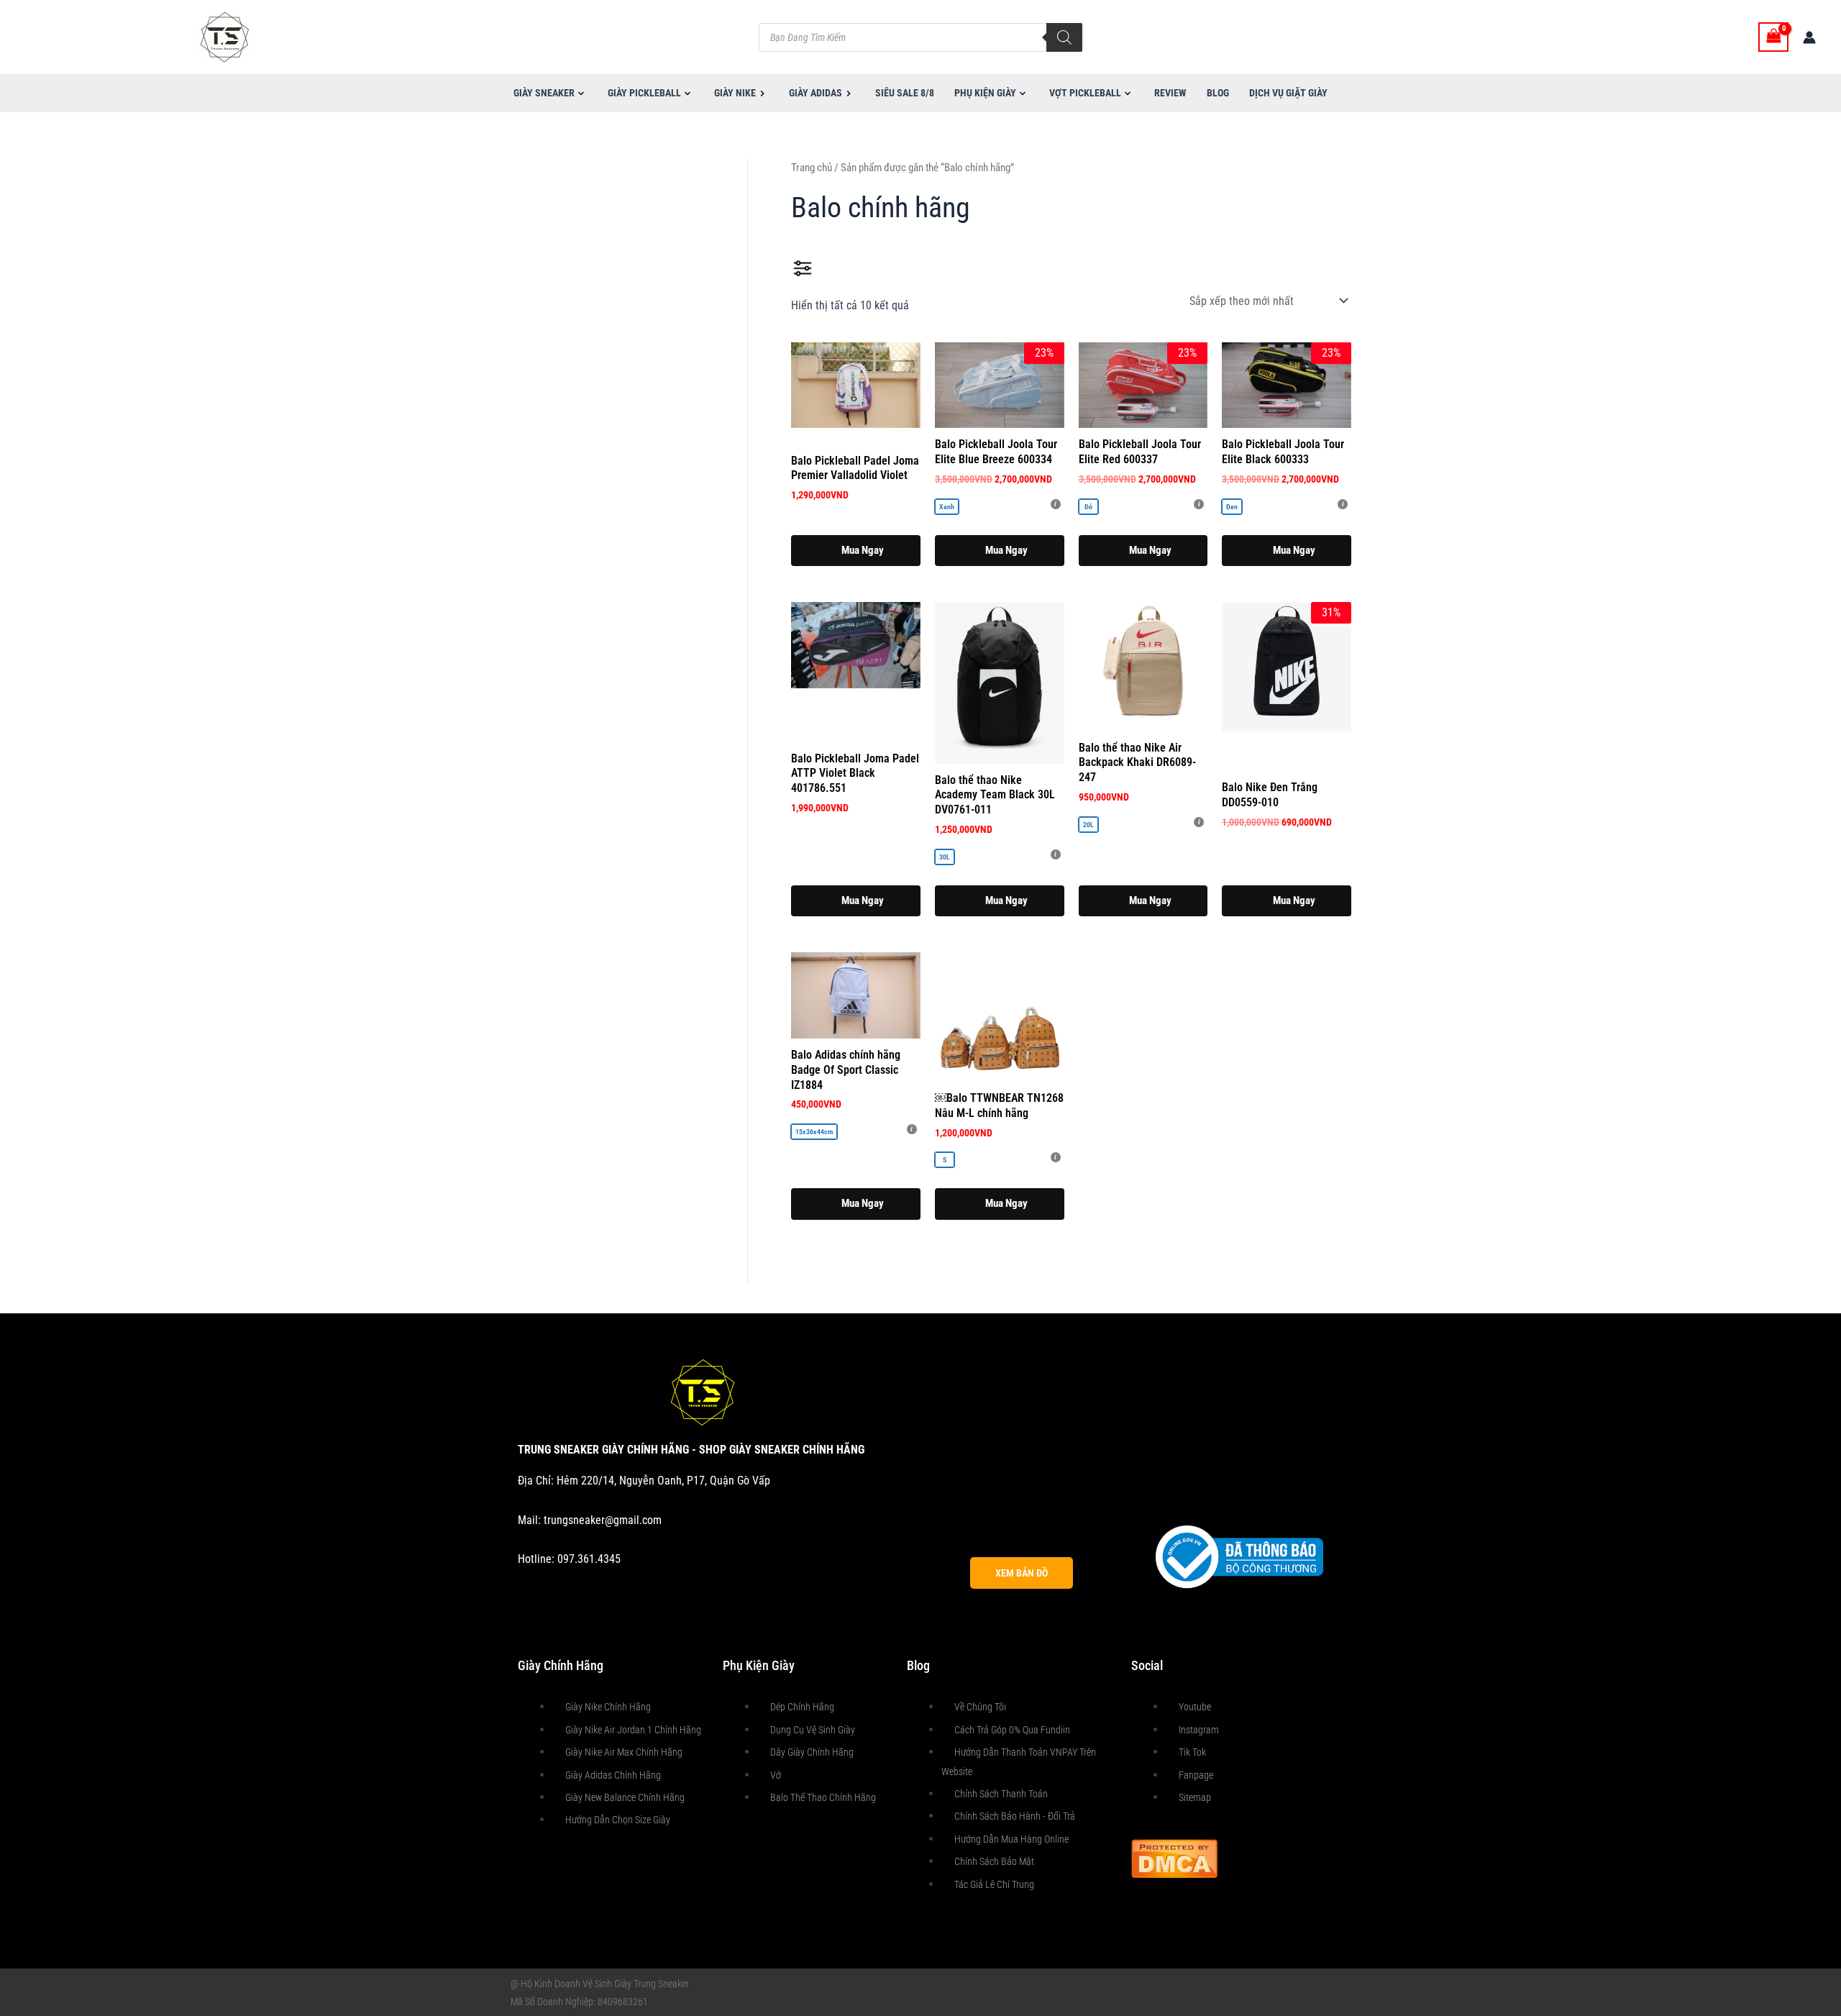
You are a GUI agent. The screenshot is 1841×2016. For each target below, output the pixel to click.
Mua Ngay (1006, 550)
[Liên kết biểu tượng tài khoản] (1809, 37)
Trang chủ (812, 168)
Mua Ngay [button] (863, 550)
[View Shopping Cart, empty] (1773, 37)
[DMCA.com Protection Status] (1174, 1857)
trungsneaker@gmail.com (603, 1520)
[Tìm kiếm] (1064, 37)
